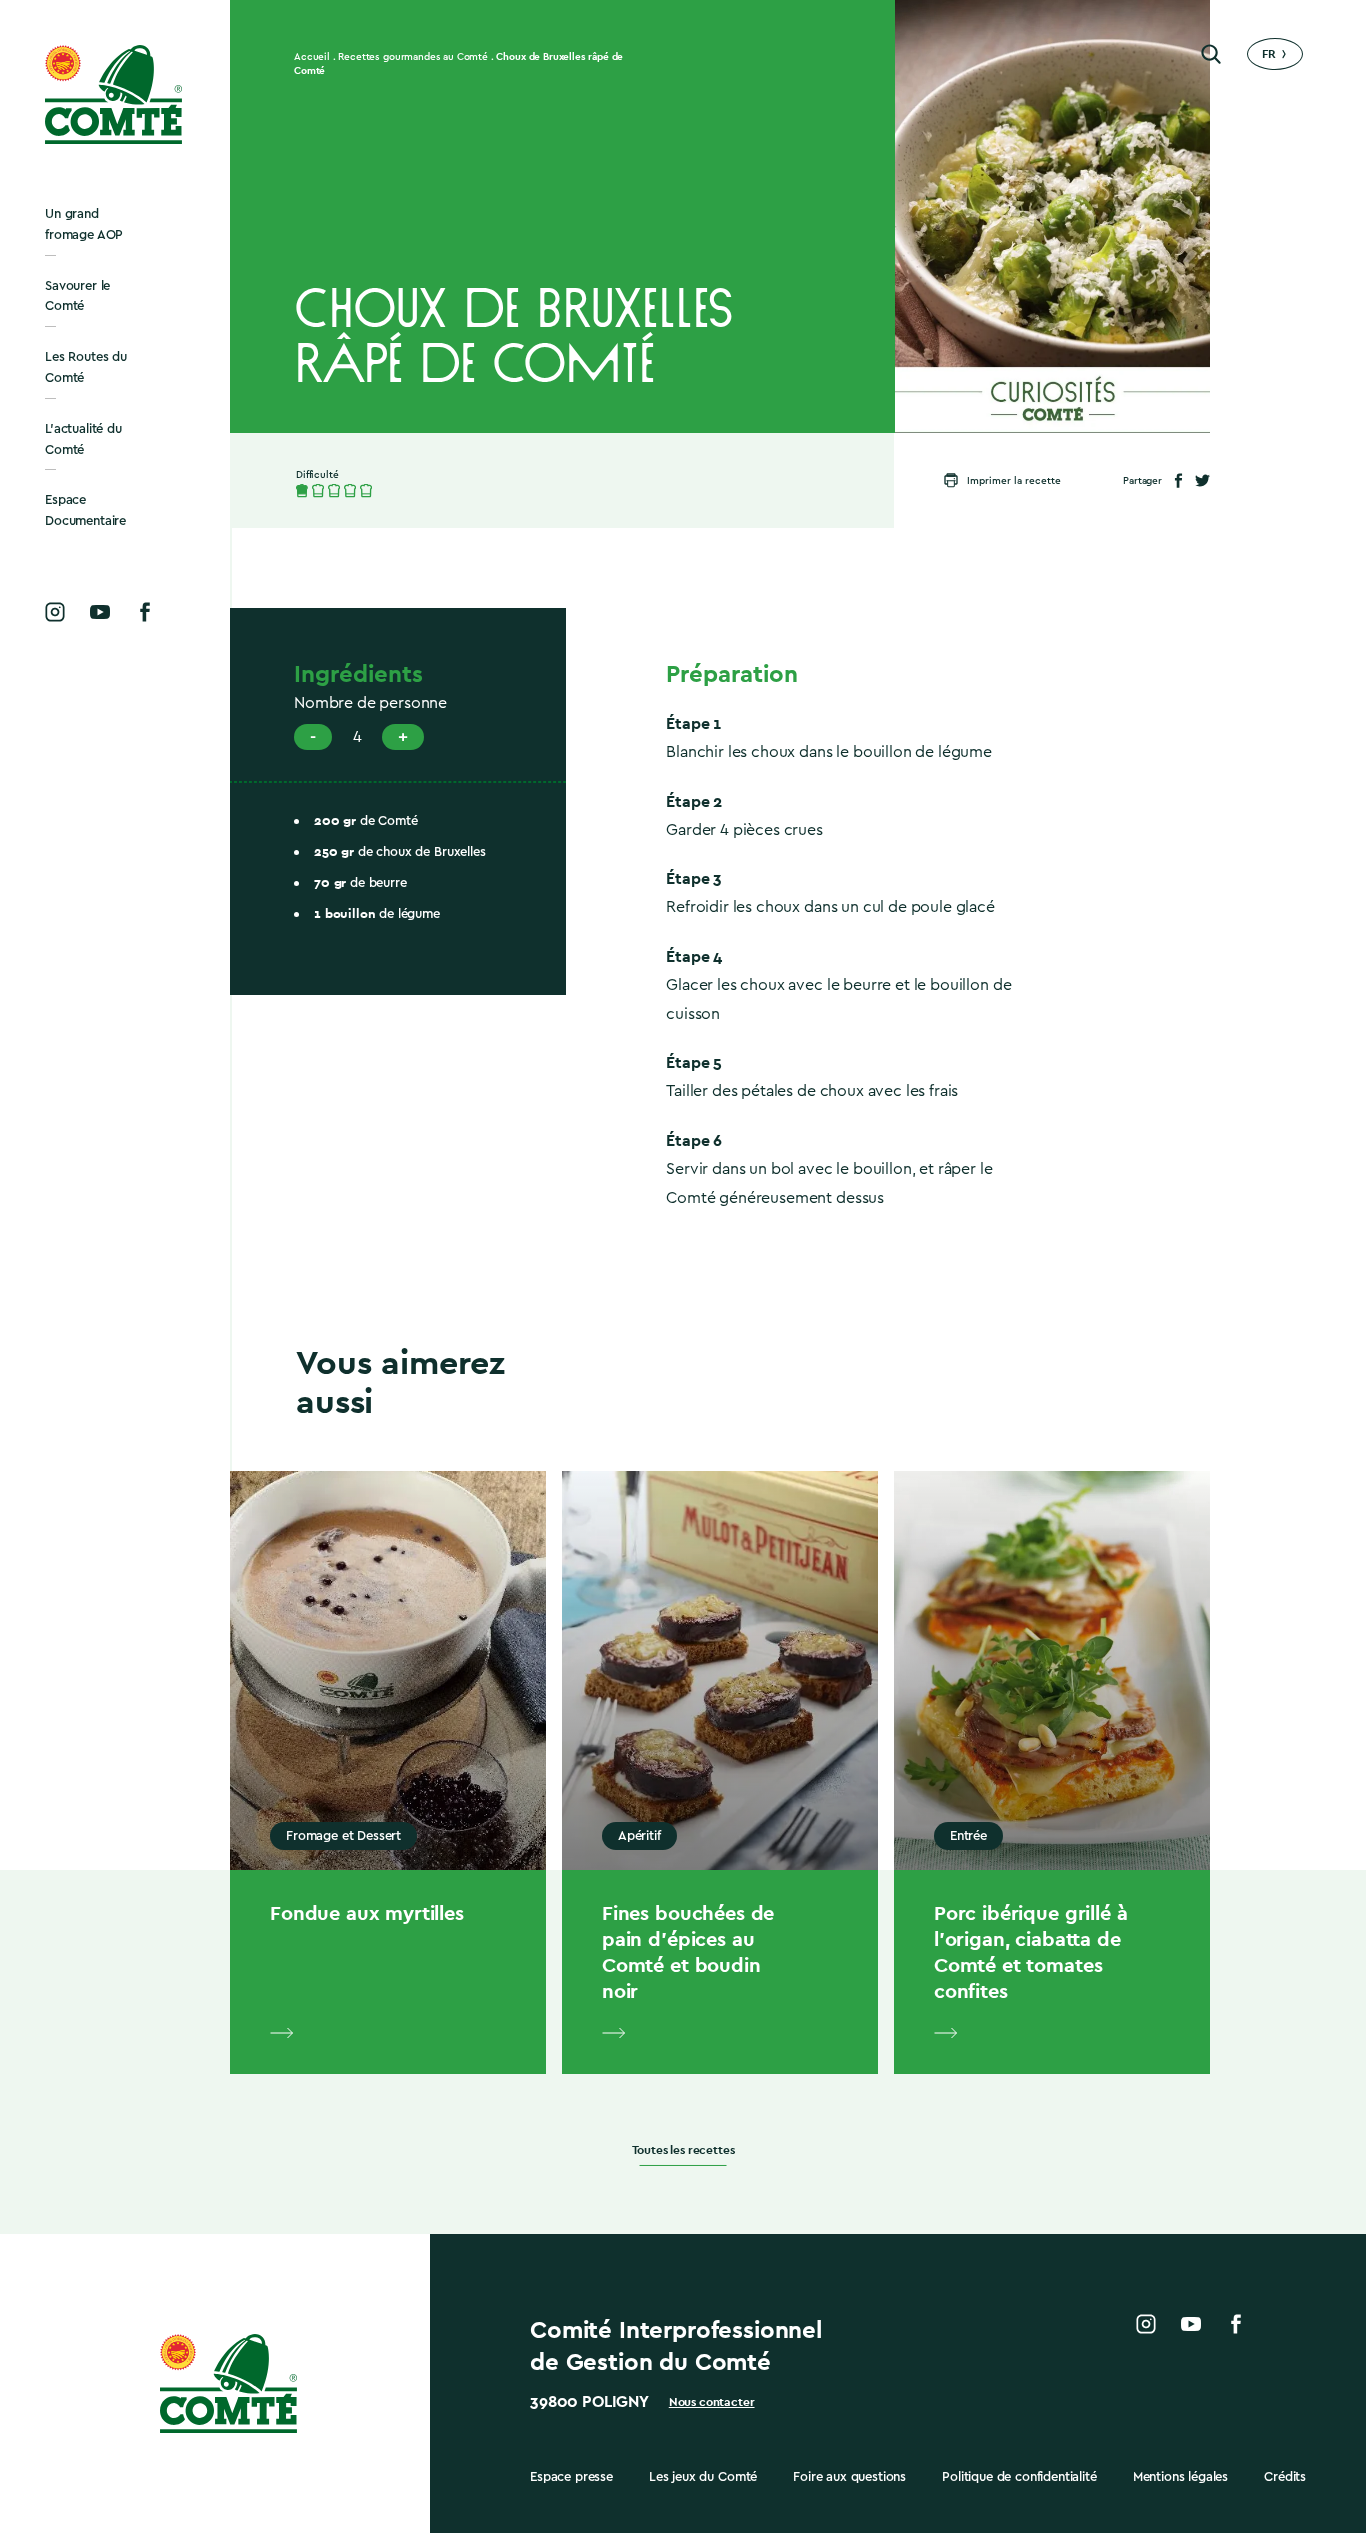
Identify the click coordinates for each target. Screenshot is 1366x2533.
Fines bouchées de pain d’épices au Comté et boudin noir (688, 1952)
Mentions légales (1180, 2476)
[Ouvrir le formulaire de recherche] (1211, 54)
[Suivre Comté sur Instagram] (55, 612)
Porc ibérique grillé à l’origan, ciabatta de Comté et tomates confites (1030, 1952)
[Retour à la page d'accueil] (115, 94)
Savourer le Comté (77, 296)
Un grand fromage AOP (84, 224)
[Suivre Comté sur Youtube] (100, 612)
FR (1269, 54)
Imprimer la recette (1014, 481)
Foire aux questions (849, 2476)
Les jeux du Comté (703, 2476)
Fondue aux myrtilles (367, 1913)
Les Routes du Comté (86, 367)
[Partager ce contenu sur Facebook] (1178, 480)
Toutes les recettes (683, 2150)
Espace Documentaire (85, 510)
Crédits (1285, 2476)
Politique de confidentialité (1019, 2476)
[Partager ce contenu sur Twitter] (1202, 480)
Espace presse (571, 2476)
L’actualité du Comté (83, 439)
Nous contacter (712, 2402)
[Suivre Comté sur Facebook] (145, 612)
